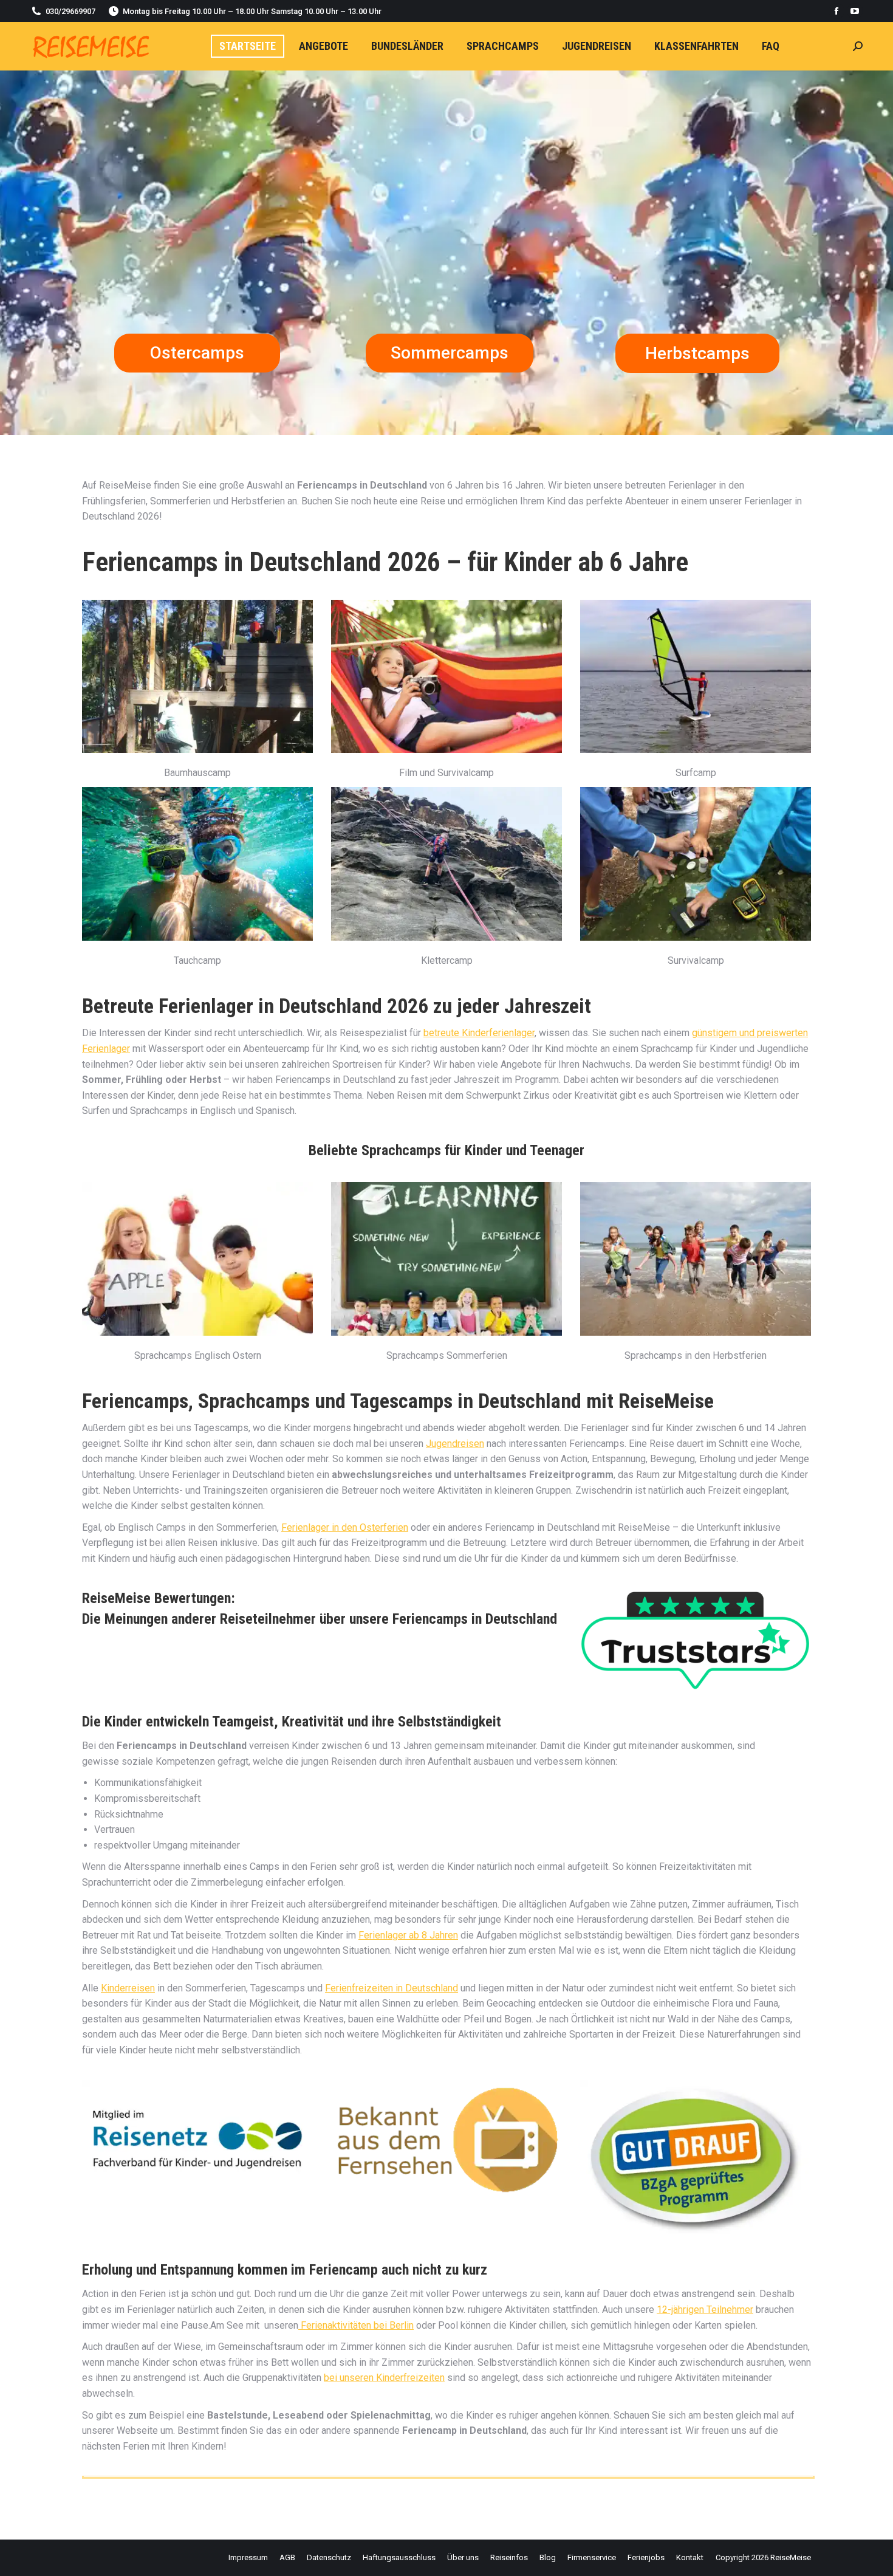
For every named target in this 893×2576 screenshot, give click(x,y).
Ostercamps (197, 353)
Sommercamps (450, 353)
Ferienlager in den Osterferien (345, 1527)
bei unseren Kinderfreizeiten (384, 2378)
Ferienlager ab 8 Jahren (408, 1935)
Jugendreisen (455, 1444)
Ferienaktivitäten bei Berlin (356, 2325)
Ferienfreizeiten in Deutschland (392, 1988)
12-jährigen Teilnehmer (705, 2310)
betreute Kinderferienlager (479, 1033)
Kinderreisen (128, 1988)
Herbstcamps (697, 353)
